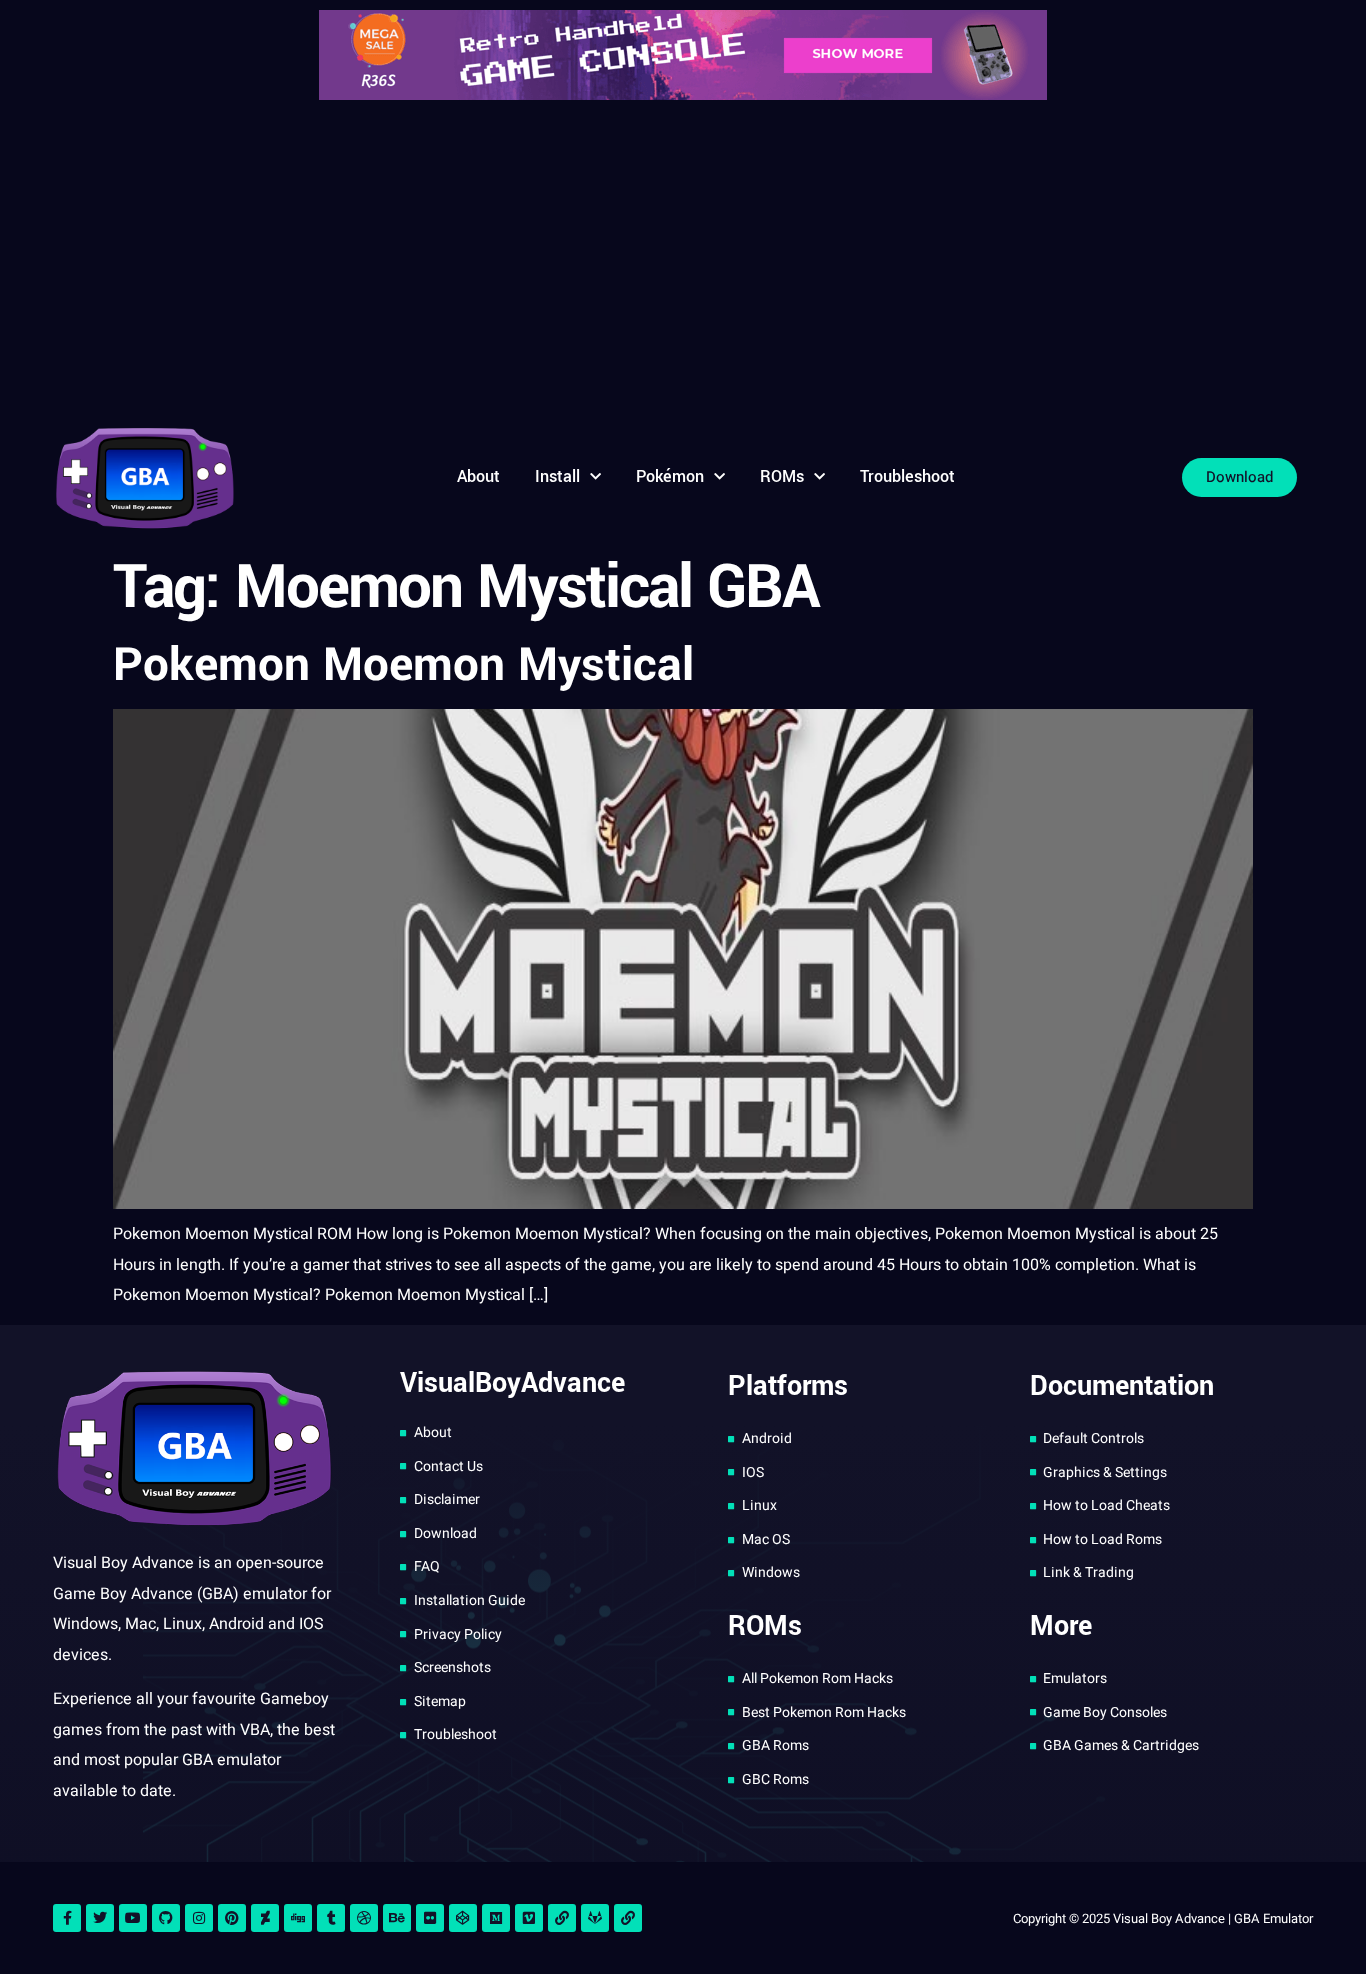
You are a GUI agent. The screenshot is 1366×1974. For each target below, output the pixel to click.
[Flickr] (430, 1918)
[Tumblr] (331, 1918)
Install (557, 476)
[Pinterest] (232, 1918)
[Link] (562, 1918)
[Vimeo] (529, 1918)
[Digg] (298, 1918)
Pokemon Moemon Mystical (403, 665)
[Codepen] (463, 1918)
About (478, 476)
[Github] (166, 1918)
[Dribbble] (364, 1918)
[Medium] (496, 1918)
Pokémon (670, 476)
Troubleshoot (907, 476)
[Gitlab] (595, 1918)
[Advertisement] (683, 260)
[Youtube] (133, 1918)
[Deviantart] (265, 1918)
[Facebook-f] (67, 1918)
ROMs (782, 476)
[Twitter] (100, 1918)
